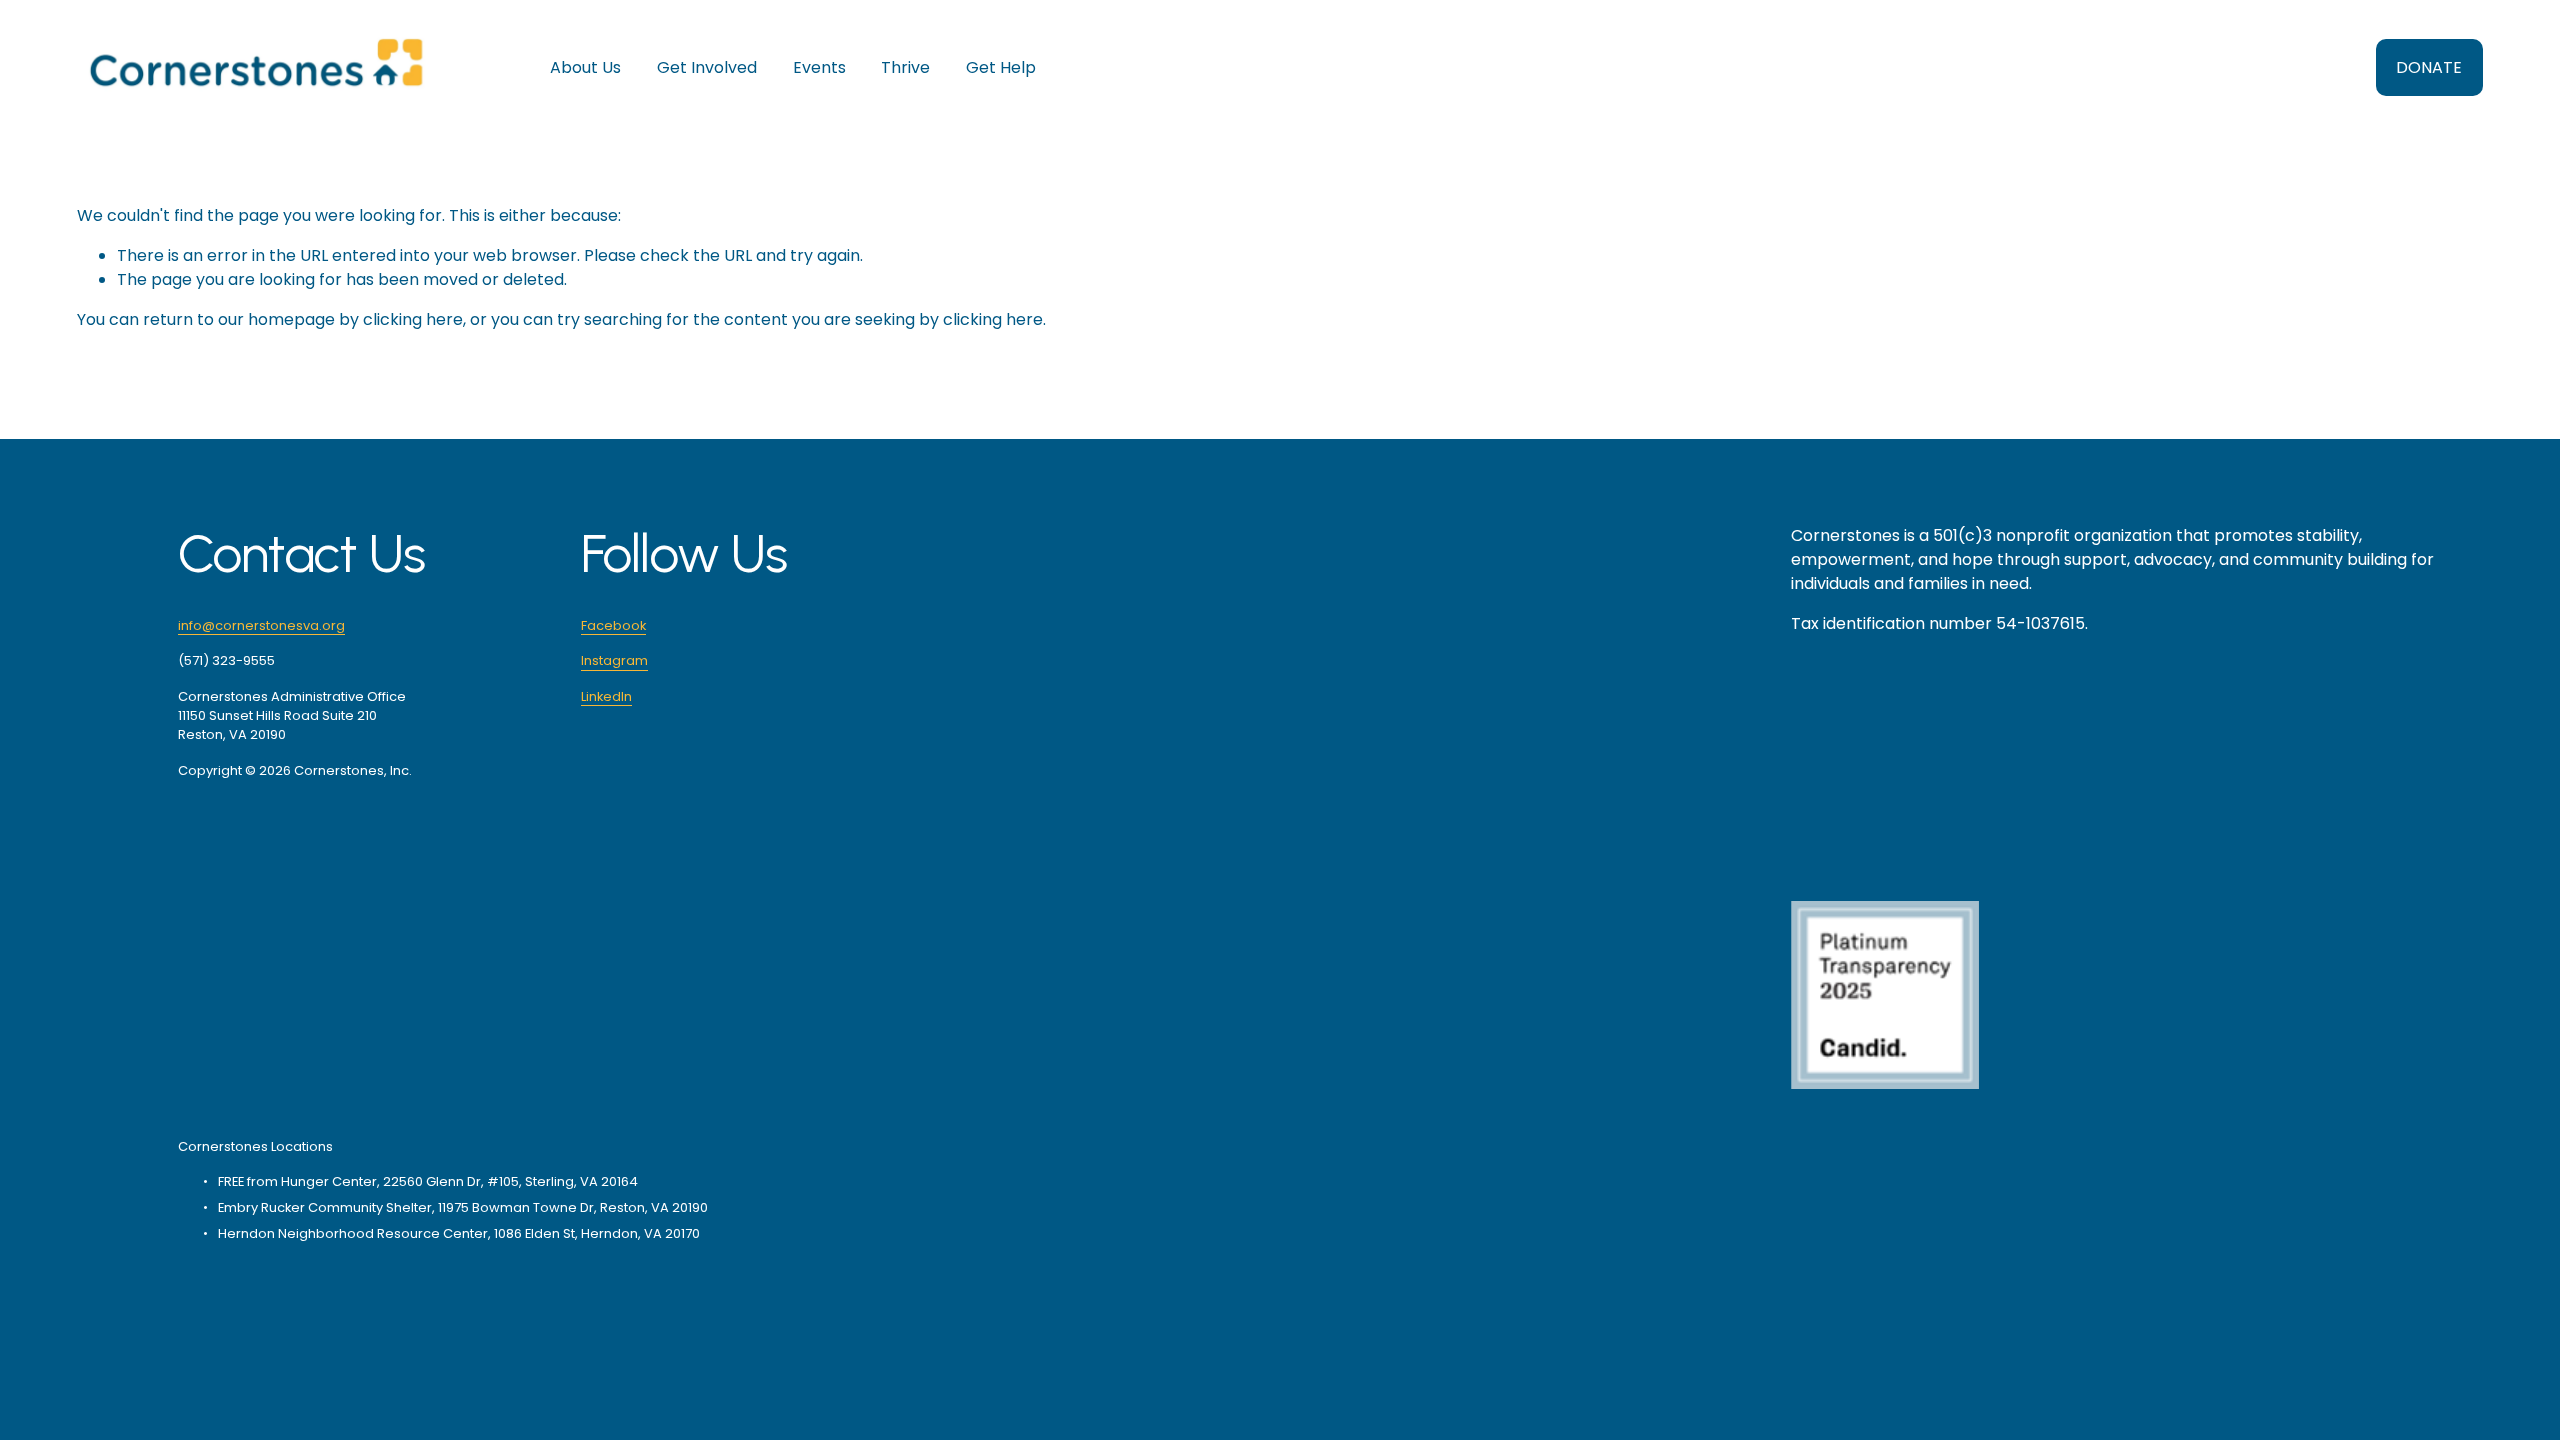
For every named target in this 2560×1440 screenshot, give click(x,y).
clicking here (413, 319)
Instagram (614, 660)
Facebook (613, 625)
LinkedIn (606, 696)
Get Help (1001, 67)
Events (819, 67)
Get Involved (707, 67)
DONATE (2429, 67)
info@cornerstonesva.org (261, 625)
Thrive (905, 67)
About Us (585, 67)
